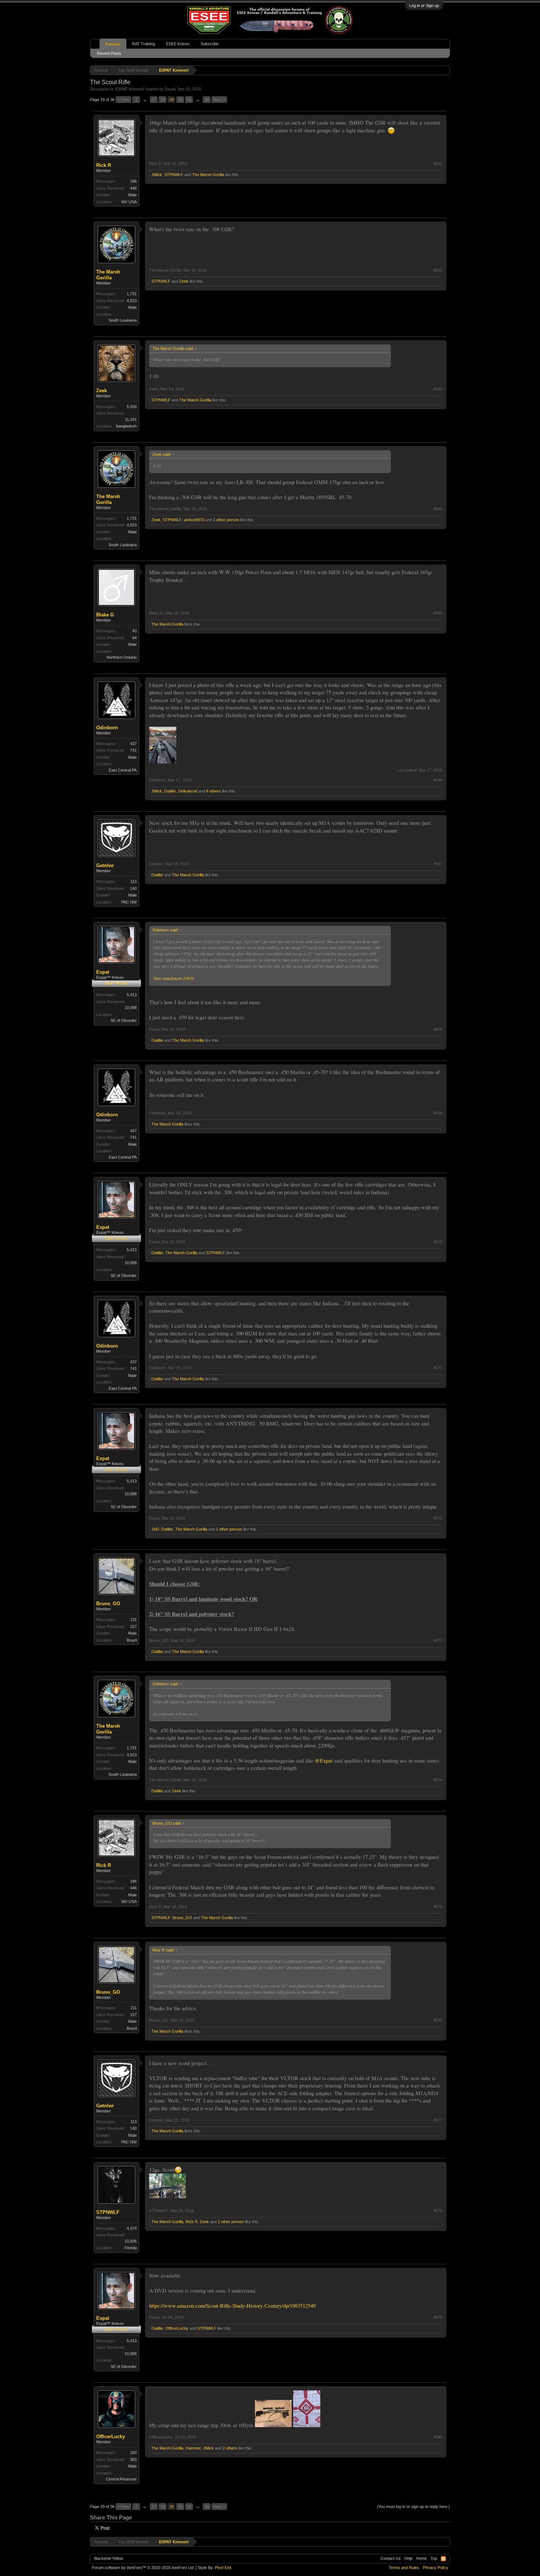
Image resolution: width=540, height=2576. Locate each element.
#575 (438, 1907)
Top (434, 2558)
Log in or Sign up (424, 6)
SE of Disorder (124, 1020)
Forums (113, 44)
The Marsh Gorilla (208, 175)
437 (133, 744)
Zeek (184, 281)
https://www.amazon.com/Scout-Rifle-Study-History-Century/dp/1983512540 (232, 2306)
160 (133, 2452)
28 (163, 100)
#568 (438, 1029)
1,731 (132, 294)
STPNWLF (174, 175)
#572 (438, 1518)
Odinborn (107, 728)
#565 (438, 613)
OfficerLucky (177, 2328)
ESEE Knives (178, 44)
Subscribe (210, 44)
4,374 (132, 2228)
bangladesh (126, 426)
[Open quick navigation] (445, 70)
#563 (438, 389)
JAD (155, 1529)
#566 (438, 780)
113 (134, 881)
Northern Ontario (122, 657)
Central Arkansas (121, 2479)
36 (207, 100)
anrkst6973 (194, 520)
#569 (438, 1113)
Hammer (193, 2448)
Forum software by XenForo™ (143, 2568)
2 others (230, 2448)
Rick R (104, 165)
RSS (443, 2559)
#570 (438, 1242)
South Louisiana (123, 320)
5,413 (132, 995)
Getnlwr (105, 865)
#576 (438, 2020)
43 (134, 631)
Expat (170, 89)
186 (133, 181)
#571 (438, 1368)
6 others (213, 791)
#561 (438, 164)
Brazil (132, 1640)
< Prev (123, 100)
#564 (438, 509)
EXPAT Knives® (130, 89)
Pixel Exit (223, 2568)
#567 (438, 864)
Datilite (170, 791)
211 (134, 1620)
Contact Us (391, 2558)
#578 (438, 2211)
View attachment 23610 (174, 978)
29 (172, 100)
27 (154, 100)
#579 (438, 2317)
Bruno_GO (108, 1604)
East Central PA (123, 770)
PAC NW (129, 902)
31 (189, 100)
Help (408, 2558)
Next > (219, 100)
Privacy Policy (435, 2568)
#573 (438, 1641)
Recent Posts (109, 53)
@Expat (324, 1761)
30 (180, 100)
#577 (438, 2120)
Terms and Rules (404, 2568)
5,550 (132, 407)
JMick (157, 175)
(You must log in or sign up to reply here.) (413, 2507)
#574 (438, 1780)
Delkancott (188, 791)
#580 (438, 2437)
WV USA (129, 202)
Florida (131, 2248)
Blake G (105, 615)
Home (422, 2558)
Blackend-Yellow (109, 2558)
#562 (438, 270)
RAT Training (143, 44)
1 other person (226, 520)
